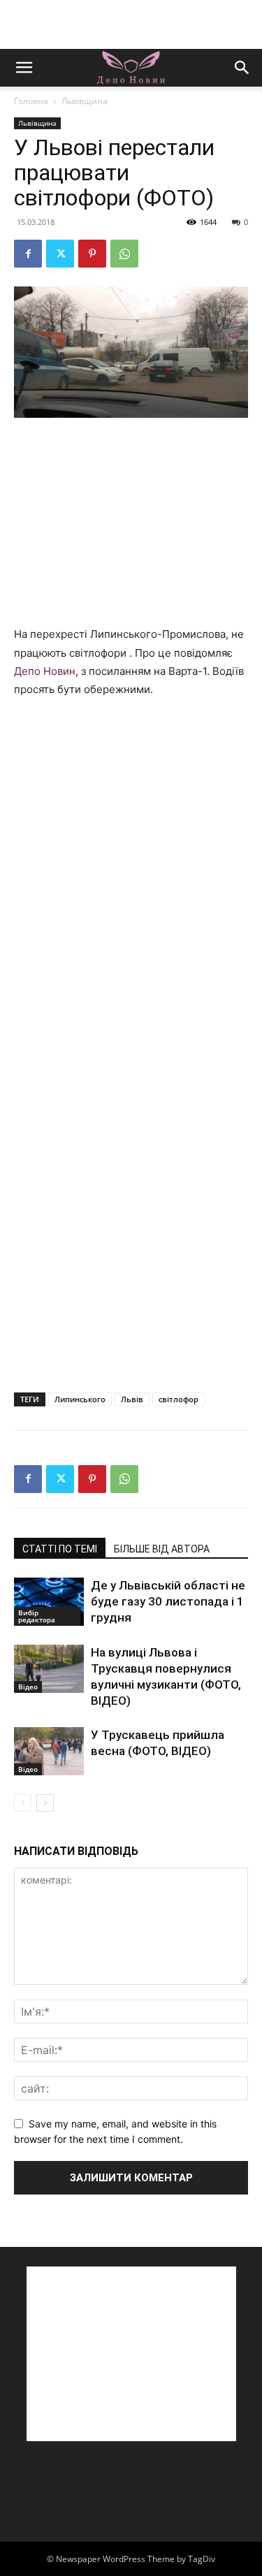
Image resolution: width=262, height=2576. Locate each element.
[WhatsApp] (124, 254)
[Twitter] (60, 254)
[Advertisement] (131, 24)
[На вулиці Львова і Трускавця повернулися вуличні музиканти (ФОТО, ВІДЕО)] (49, 1669)
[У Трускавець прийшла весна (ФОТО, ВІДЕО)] (49, 1751)
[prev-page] (23, 1803)
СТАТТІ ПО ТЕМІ (60, 1549)
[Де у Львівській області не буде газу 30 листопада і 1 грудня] (49, 1602)
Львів (132, 1399)
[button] (24, 68)
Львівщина (85, 101)
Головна (31, 101)
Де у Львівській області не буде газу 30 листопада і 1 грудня (168, 1601)
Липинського (80, 1399)
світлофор (179, 1399)
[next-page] (45, 1803)
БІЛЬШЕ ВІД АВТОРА (162, 1549)
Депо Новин (45, 671)
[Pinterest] (92, 254)
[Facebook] (28, 254)
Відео (28, 1687)
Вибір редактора (37, 1616)
